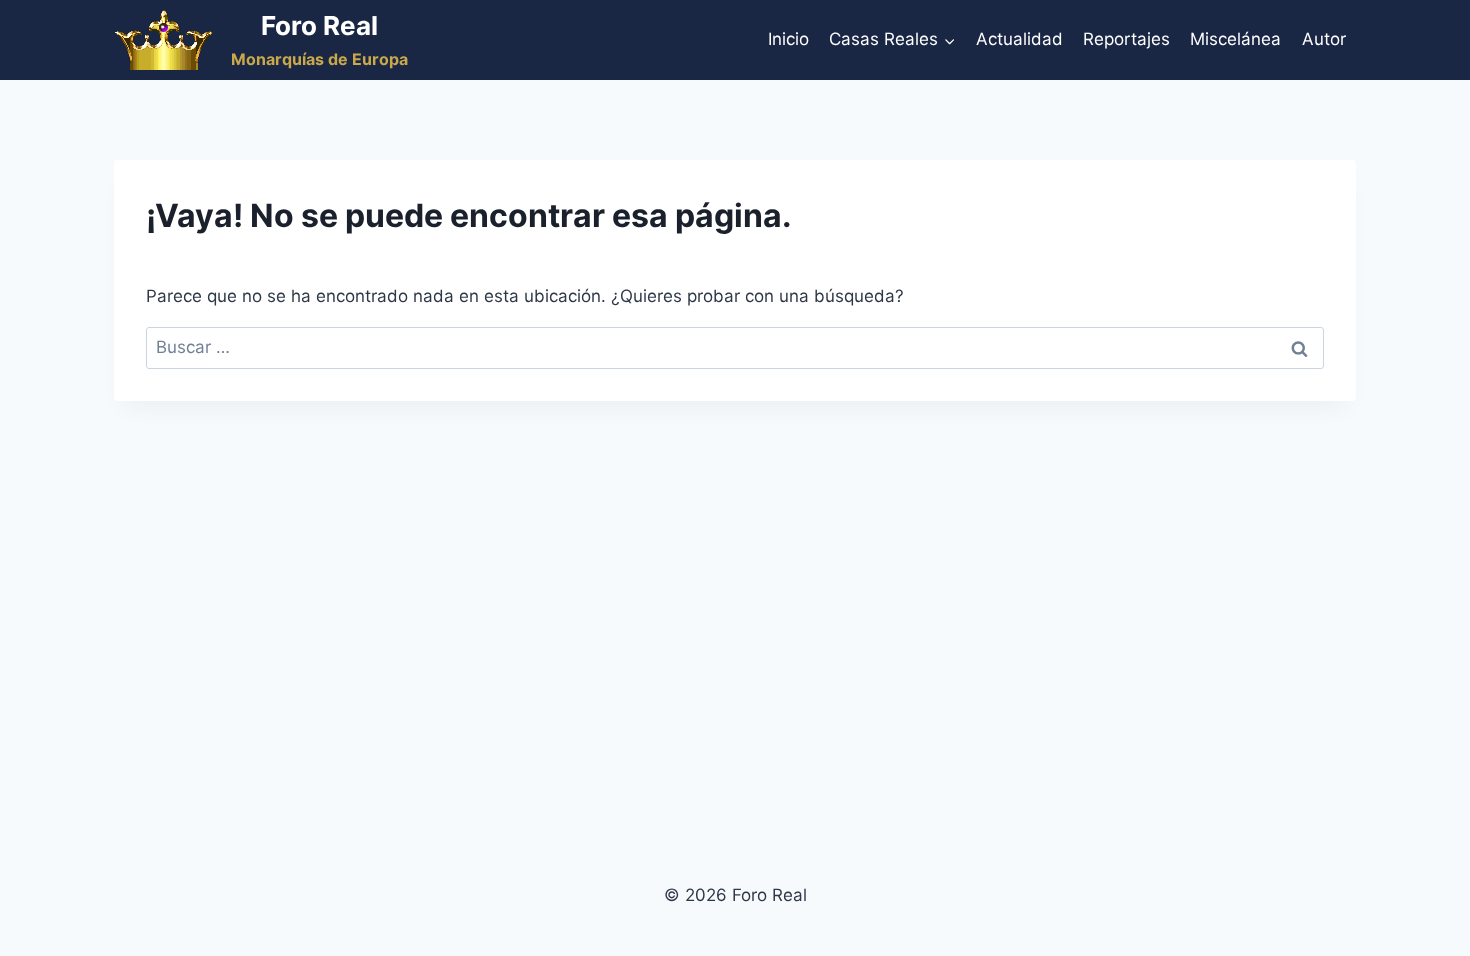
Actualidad (1019, 39)
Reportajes (1126, 39)
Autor (1324, 39)
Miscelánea (1235, 39)
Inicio (788, 39)
